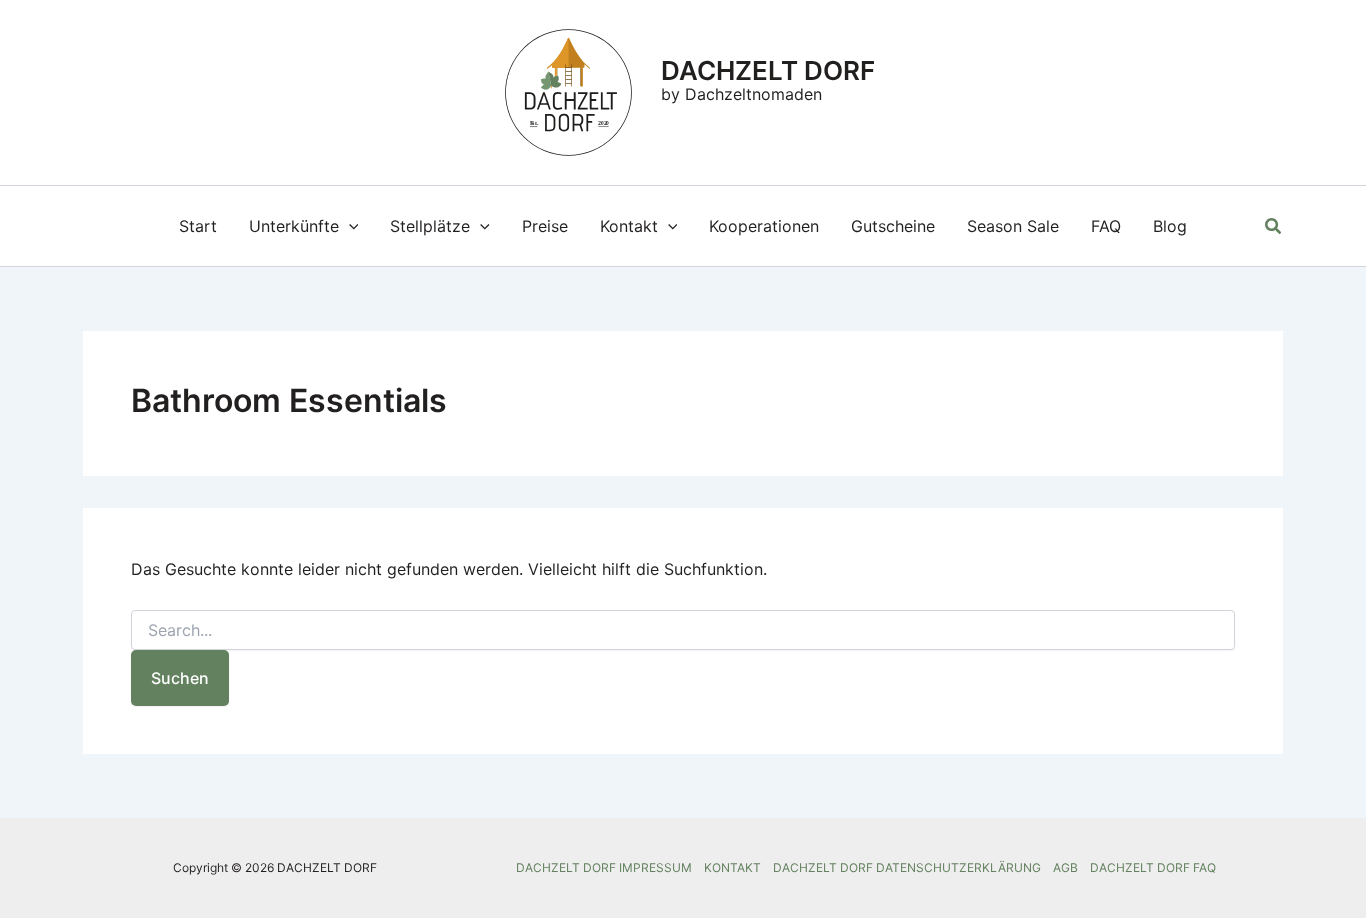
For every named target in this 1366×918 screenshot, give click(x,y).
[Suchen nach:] (683, 630)
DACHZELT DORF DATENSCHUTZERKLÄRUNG (907, 867)
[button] (349, 226)
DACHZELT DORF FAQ (1153, 867)
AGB (1065, 867)
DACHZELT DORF (768, 70)
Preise (545, 226)
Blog (1170, 226)
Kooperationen (764, 226)
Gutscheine (893, 226)
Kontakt (629, 226)
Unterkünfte (294, 226)
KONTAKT (732, 867)
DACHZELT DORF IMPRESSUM (604, 867)
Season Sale (1013, 226)
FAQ (1106, 226)
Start (198, 226)
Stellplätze (430, 226)
